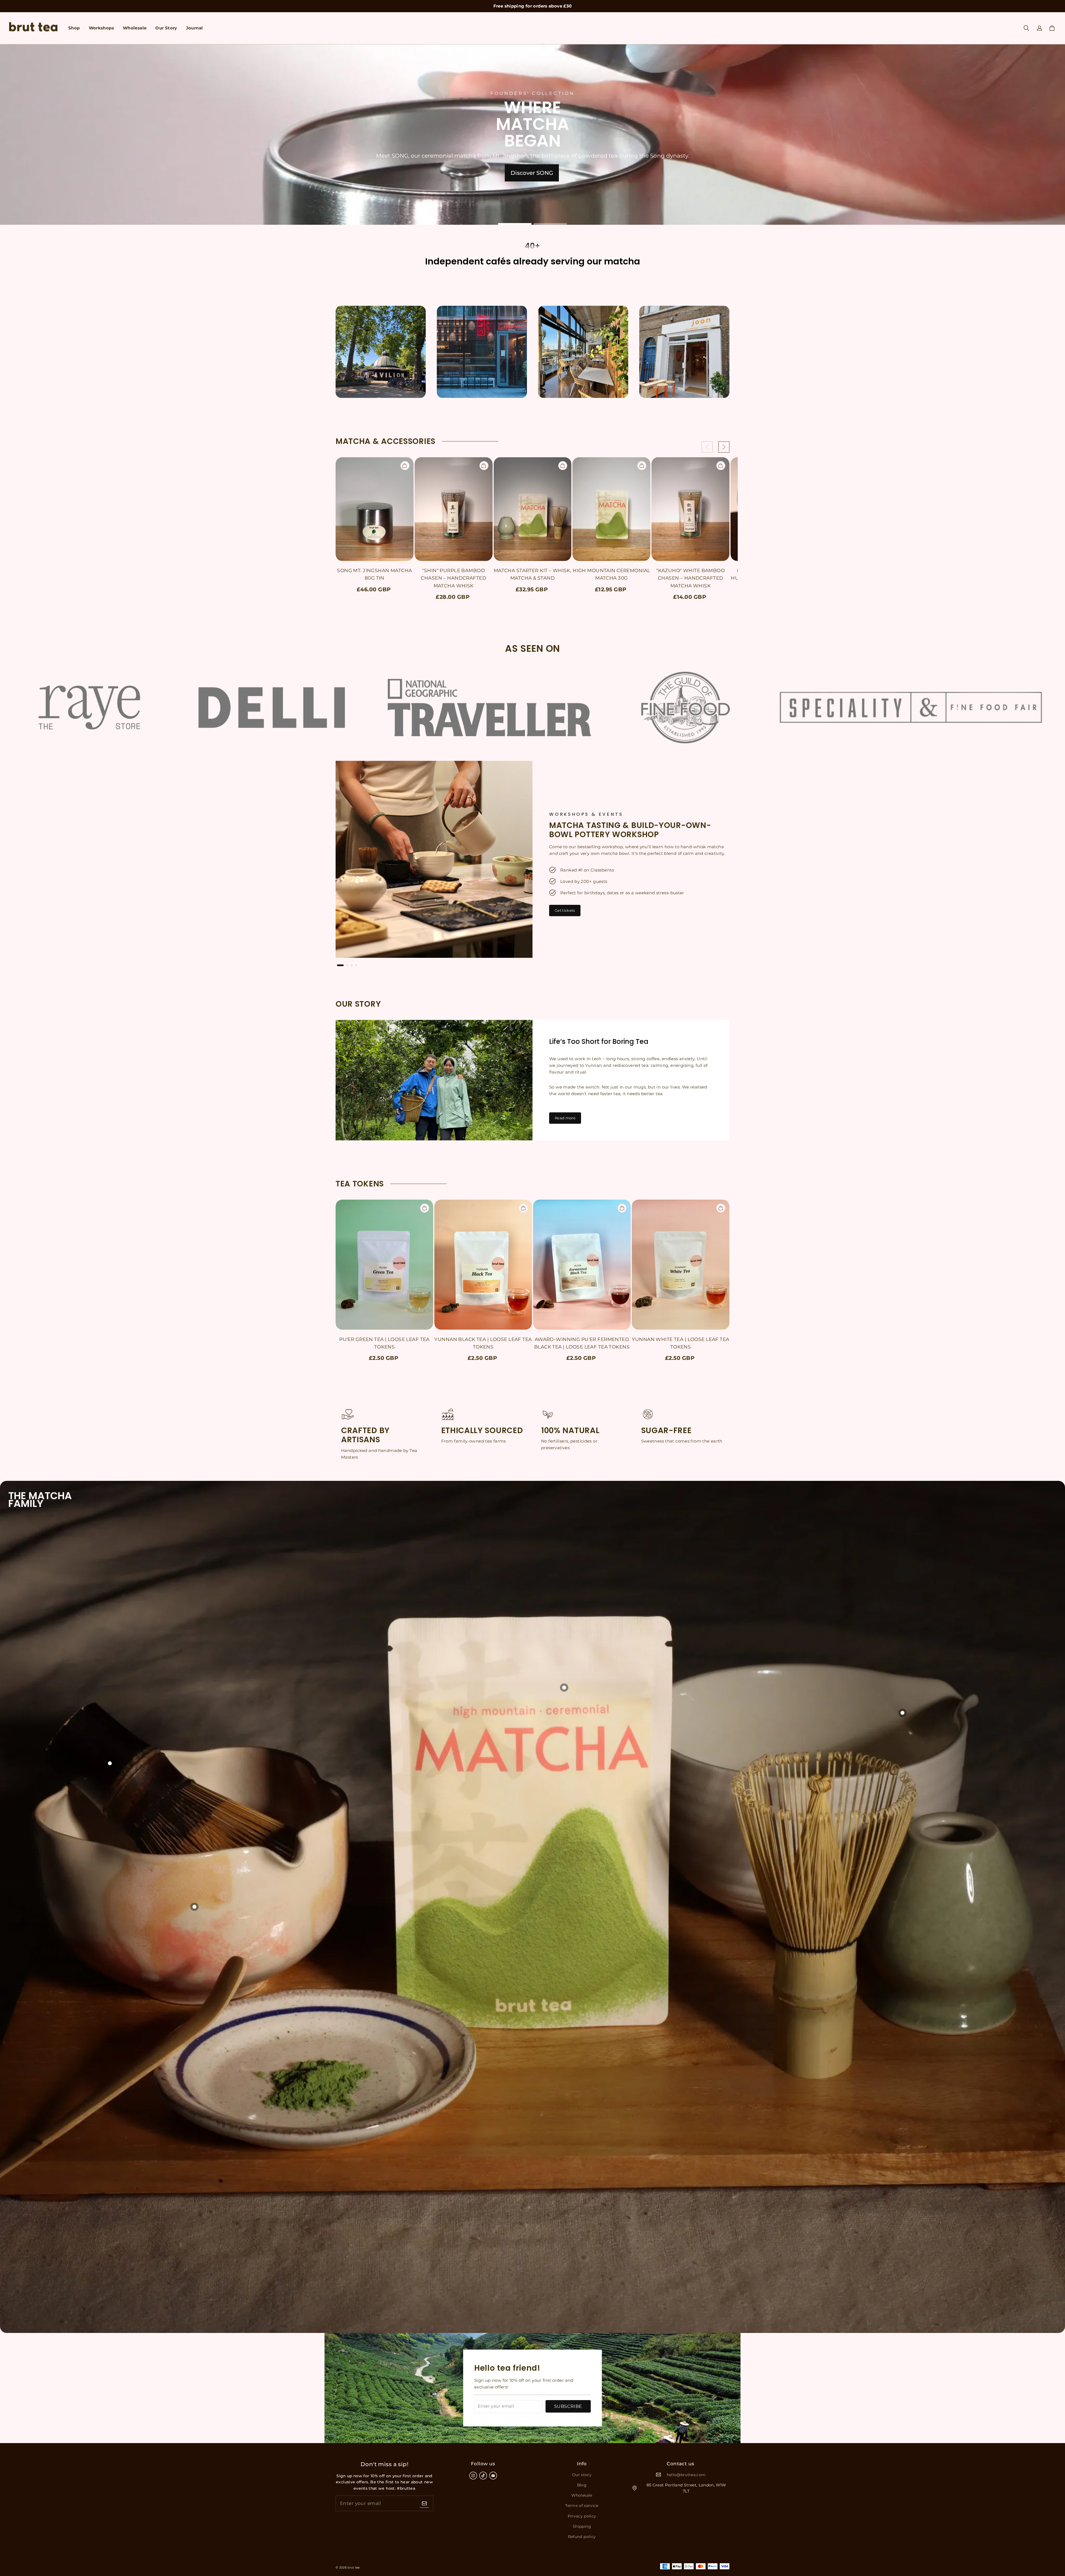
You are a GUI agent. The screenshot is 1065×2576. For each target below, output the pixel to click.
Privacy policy (582, 2516)
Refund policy (582, 2537)
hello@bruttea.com (686, 2475)
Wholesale (135, 28)
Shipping (582, 2526)
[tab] (515, 224)
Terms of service (582, 2506)
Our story (582, 2475)
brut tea (354, 2568)
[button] (1026, 28)
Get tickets (565, 910)
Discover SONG (532, 173)
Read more (565, 1118)
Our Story (166, 28)
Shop (74, 28)
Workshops (101, 28)
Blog (582, 2485)
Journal (195, 28)
